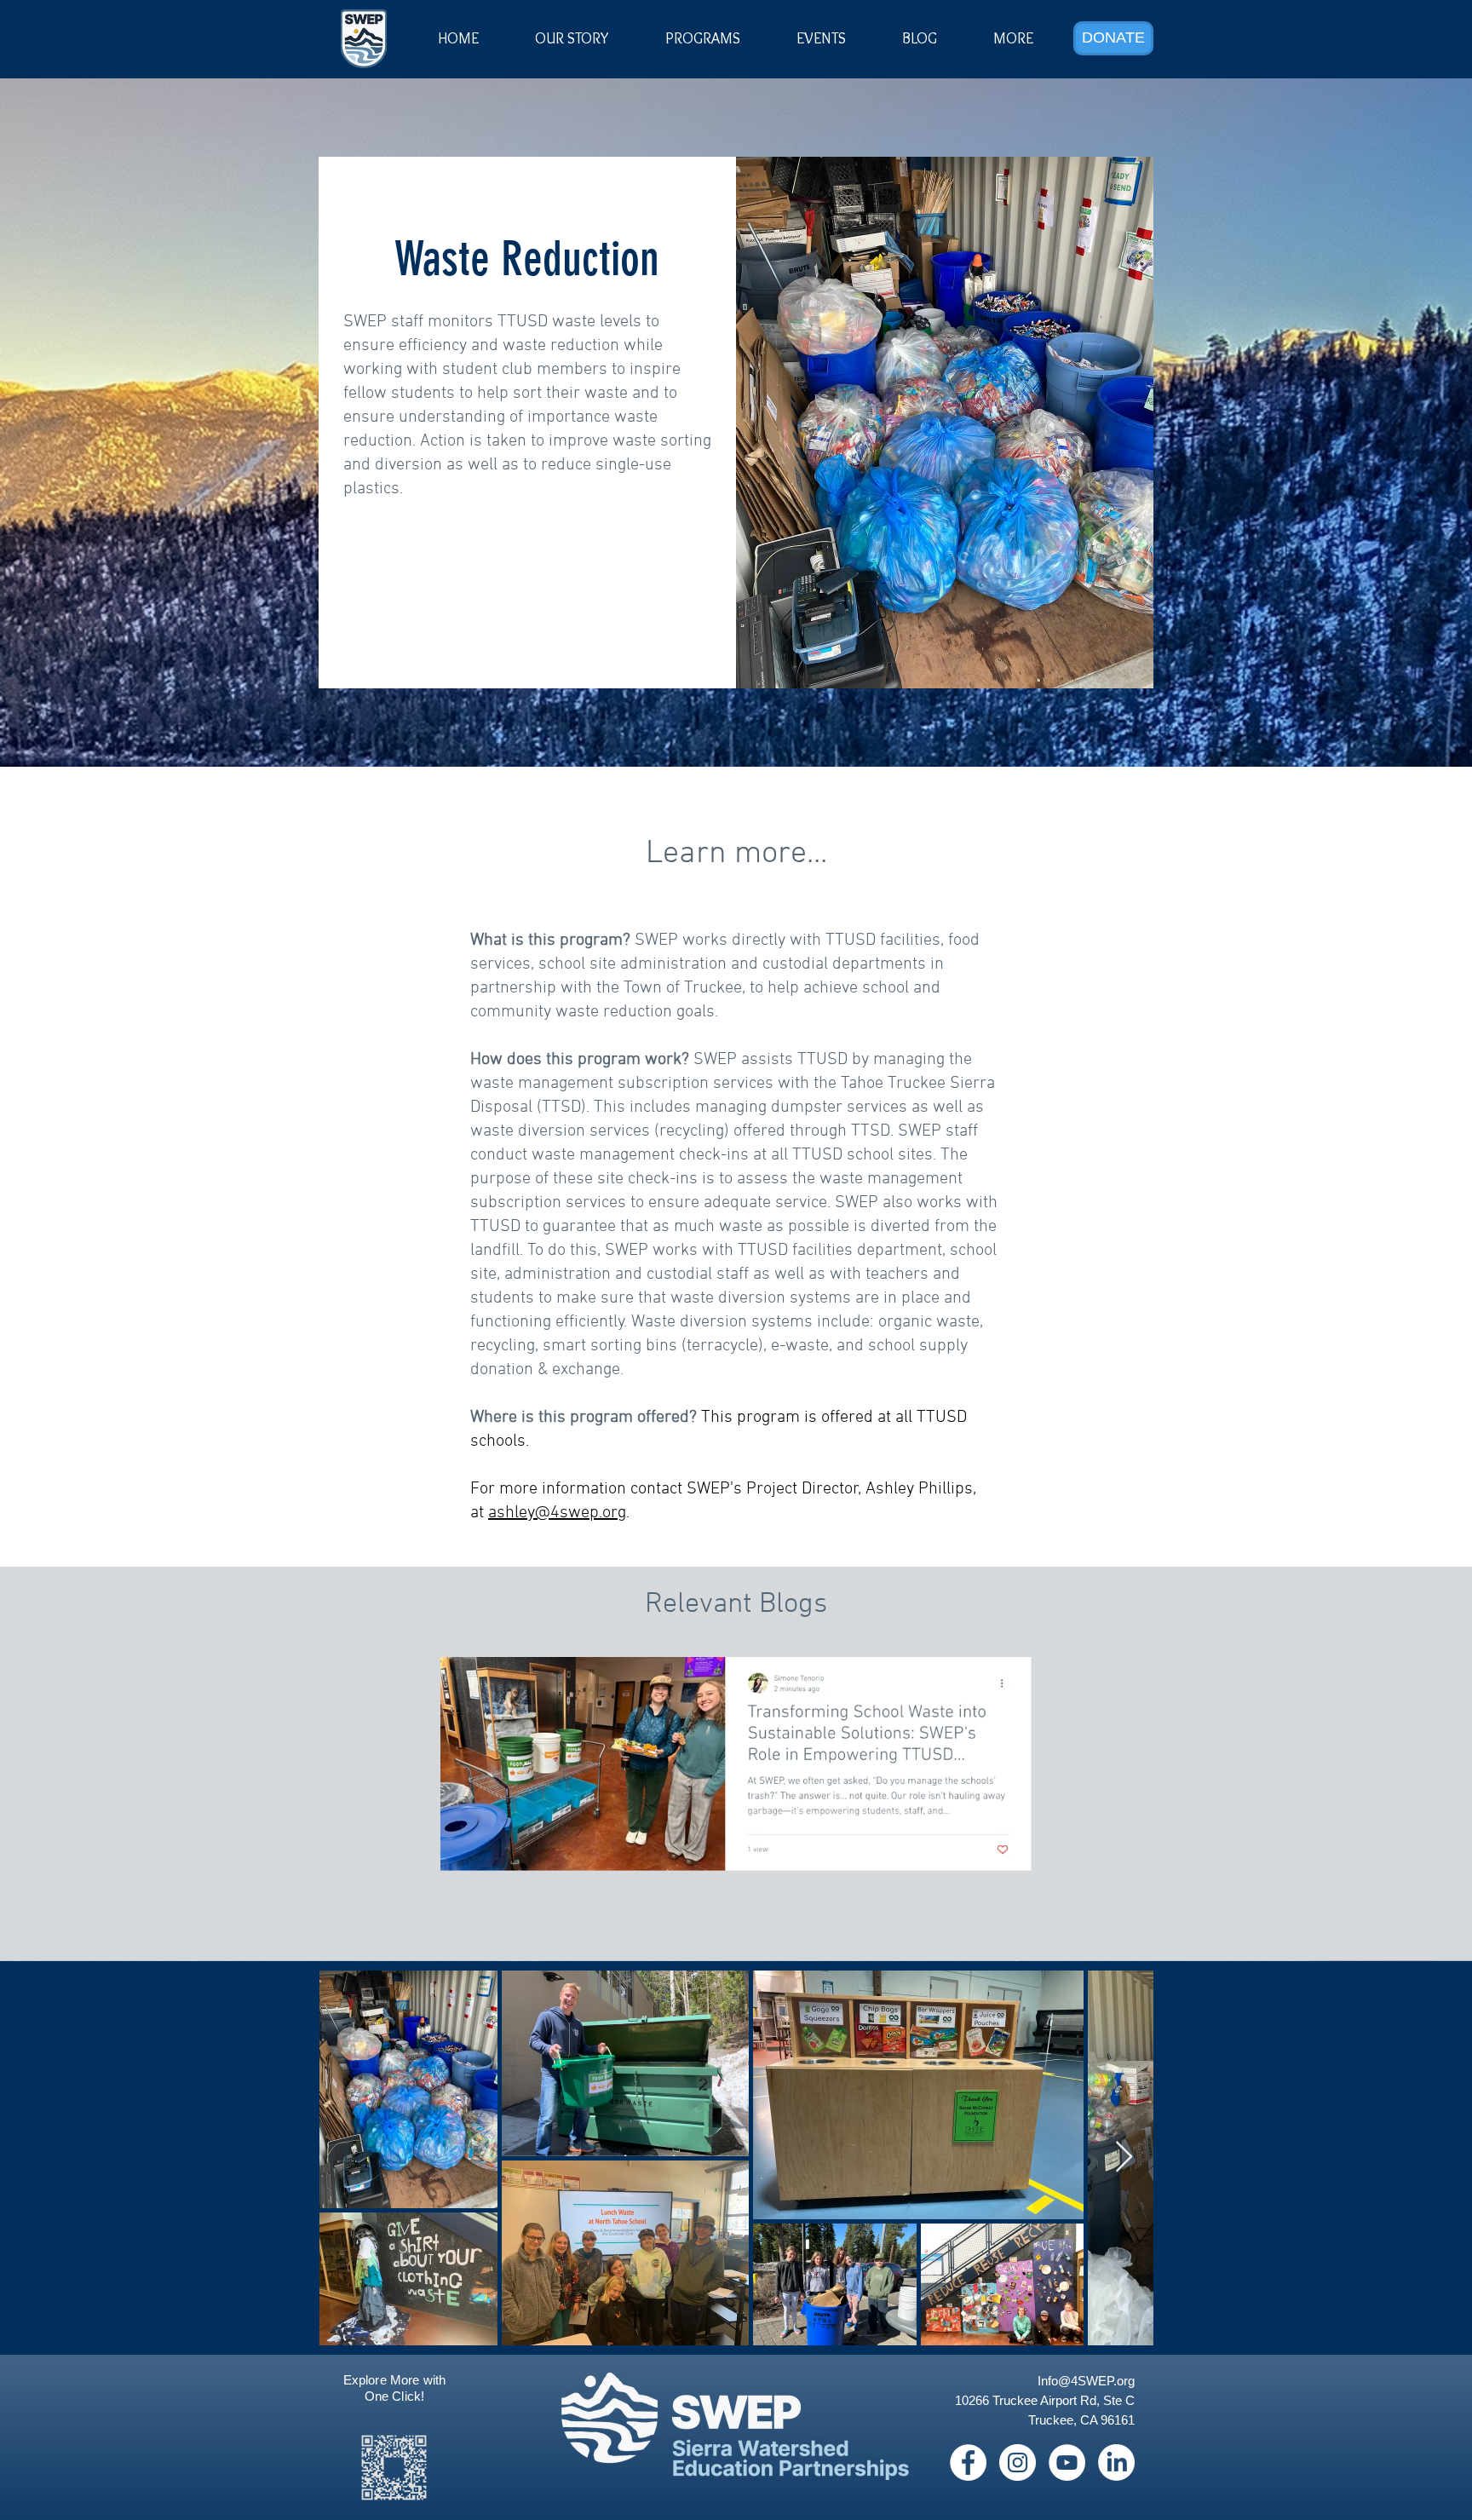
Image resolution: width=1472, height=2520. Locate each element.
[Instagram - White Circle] (1018, 2462)
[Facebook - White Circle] (968, 2462)
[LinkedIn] (1116, 2462)
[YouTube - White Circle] (1067, 2462)
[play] (992, 1581)
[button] (821, 38)
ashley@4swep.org (557, 1513)
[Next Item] (1124, 2158)
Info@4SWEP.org (1086, 2381)
